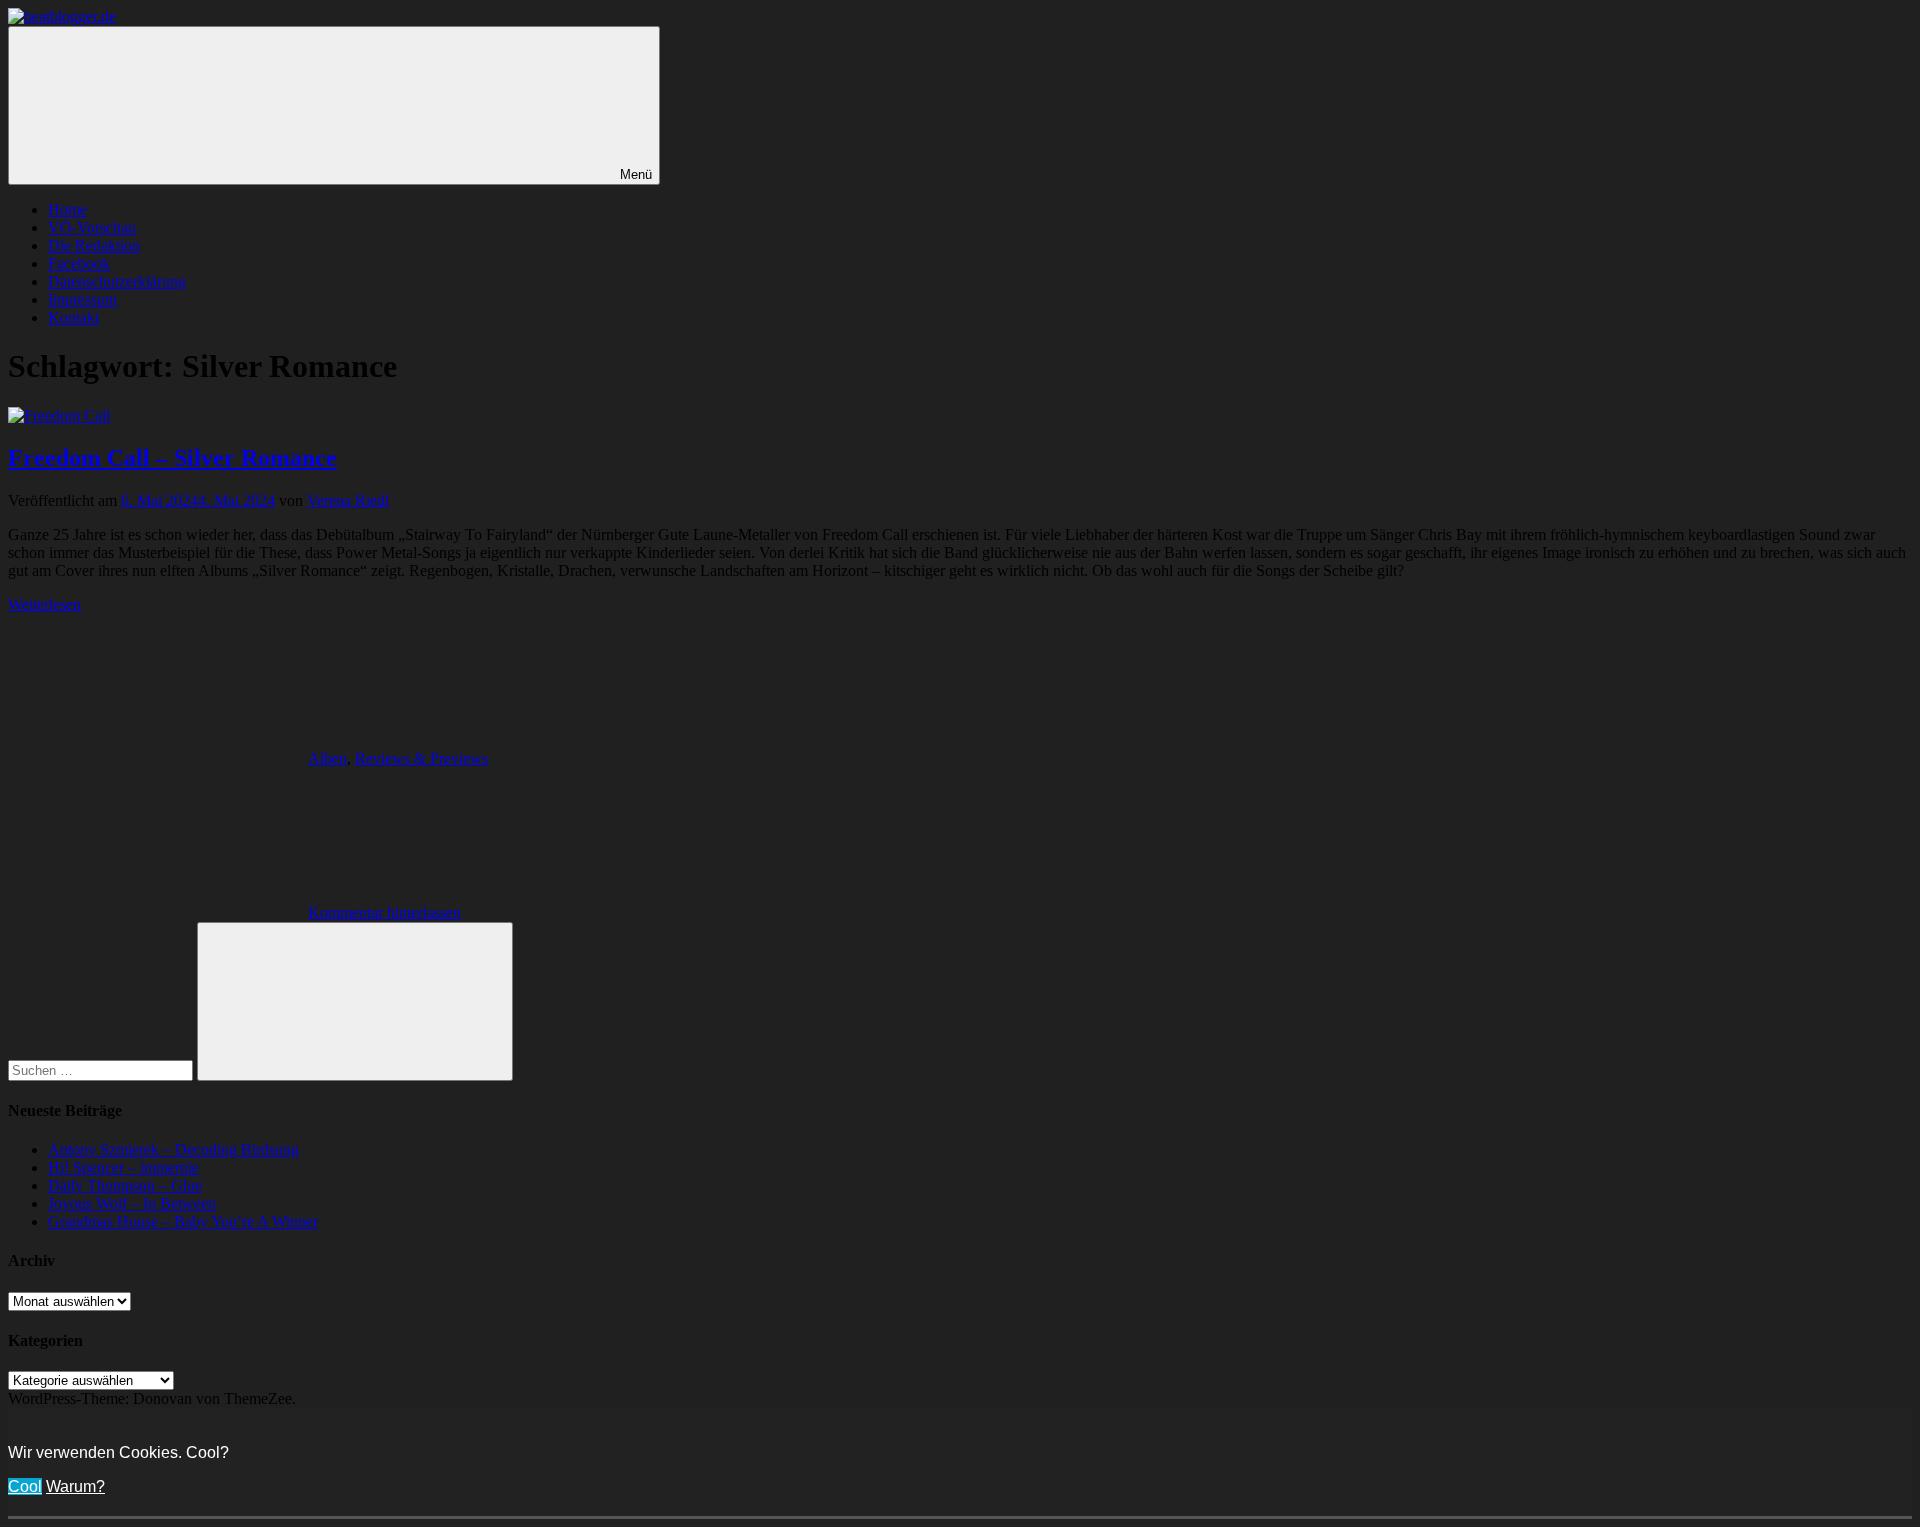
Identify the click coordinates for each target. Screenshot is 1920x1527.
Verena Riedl (348, 500)
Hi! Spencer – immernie (123, 1167)
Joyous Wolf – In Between (132, 1203)
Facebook (79, 263)
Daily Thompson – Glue (125, 1185)
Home (67, 209)
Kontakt (73, 317)
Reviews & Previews (421, 758)
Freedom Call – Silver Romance (172, 458)
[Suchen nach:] (102, 1069)
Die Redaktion (94, 245)
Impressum (82, 299)
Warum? (75, 1486)
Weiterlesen (44, 604)
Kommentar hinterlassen (384, 912)
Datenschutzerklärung (117, 281)
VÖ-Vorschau (92, 227)
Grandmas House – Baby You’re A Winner (183, 1221)
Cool (25, 1486)
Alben (327, 758)
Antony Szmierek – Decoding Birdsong (173, 1149)
